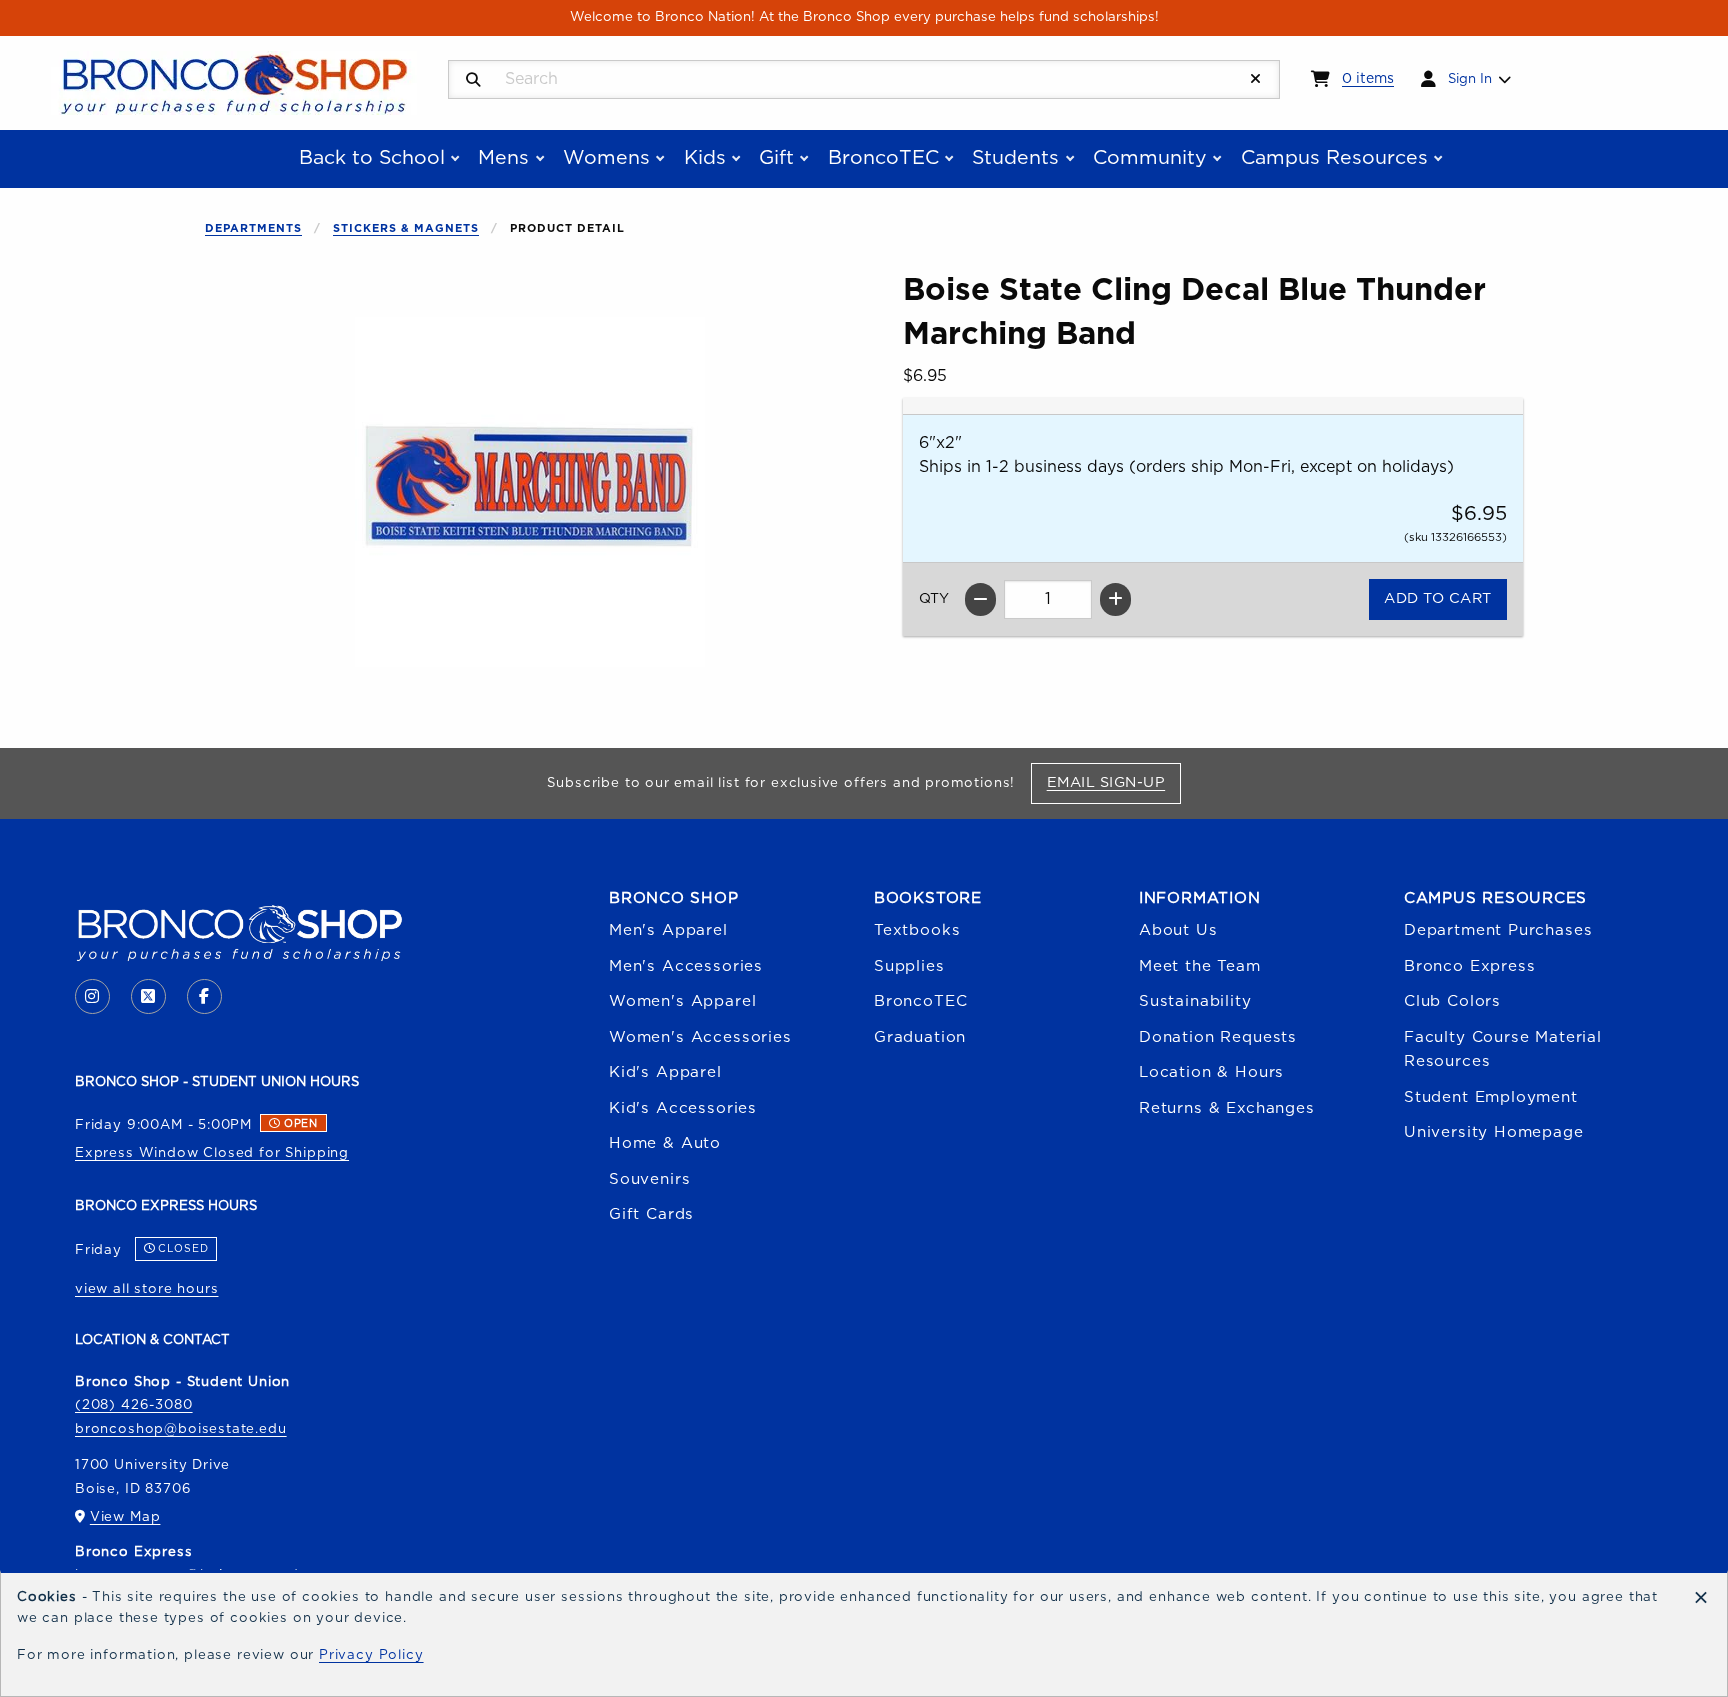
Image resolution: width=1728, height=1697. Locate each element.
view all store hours (147, 1289)
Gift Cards (651, 1214)
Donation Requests (1218, 1037)
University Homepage (1494, 1132)
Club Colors (1452, 1001)
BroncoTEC (920, 1001)
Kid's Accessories (683, 1108)
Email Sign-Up (1113, 782)
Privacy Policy (371, 1655)
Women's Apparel (682, 1001)
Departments (253, 228)
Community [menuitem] (1150, 158)
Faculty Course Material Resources (1503, 1049)
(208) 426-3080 (134, 1405)
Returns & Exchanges (1227, 1108)
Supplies (909, 966)
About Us (1178, 930)
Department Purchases (1498, 930)
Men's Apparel (668, 930)
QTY (934, 599)
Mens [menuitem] (503, 158)
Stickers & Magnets (406, 228)
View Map (125, 1517)
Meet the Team (1200, 966)
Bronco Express (1470, 966)
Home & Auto (665, 1143)
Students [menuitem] (1015, 158)
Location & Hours (1211, 1072)
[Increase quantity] (1115, 599)
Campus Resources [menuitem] (1334, 158)
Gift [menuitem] (776, 158)
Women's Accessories (700, 1037)
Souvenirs (649, 1179)
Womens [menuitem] (606, 158)
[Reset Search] (1256, 79)
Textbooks (917, 930)
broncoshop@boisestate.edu (181, 1429)
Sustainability (1195, 1001)
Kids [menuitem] (705, 158)
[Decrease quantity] (980, 599)
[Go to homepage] (234, 82)
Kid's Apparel (665, 1072)
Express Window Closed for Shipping (212, 1153)
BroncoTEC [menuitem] (883, 158)
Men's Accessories (686, 966)
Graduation (920, 1037)
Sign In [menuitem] (1470, 79)
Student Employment (1491, 1097)
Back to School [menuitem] (372, 158)
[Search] (473, 80)
